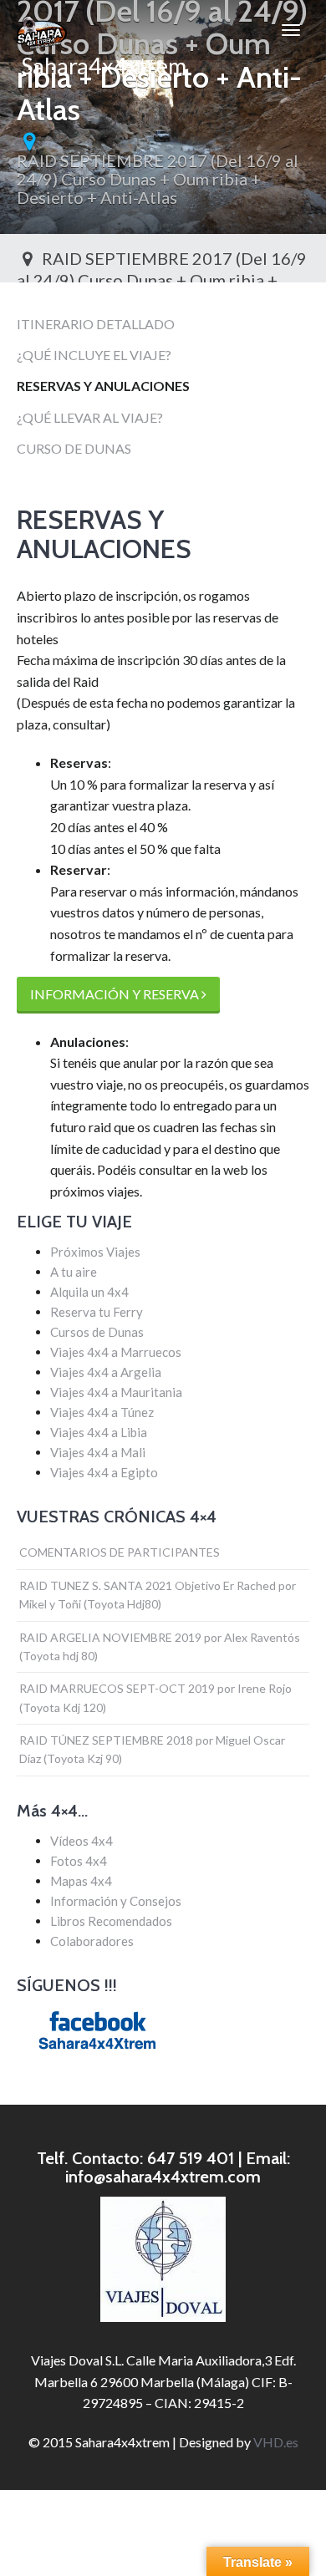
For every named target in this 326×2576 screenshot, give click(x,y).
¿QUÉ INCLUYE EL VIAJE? (94, 355)
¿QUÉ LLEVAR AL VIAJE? (90, 417)
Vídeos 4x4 (81, 1841)
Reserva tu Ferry (97, 1312)
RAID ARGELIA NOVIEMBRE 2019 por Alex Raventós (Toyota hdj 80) (160, 1646)
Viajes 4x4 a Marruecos (116, 1352)
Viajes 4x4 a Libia (99, 1432)
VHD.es (276, 2442)
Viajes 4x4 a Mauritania (116, 1392)
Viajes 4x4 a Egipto (104, 1472)
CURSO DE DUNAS (74, 448)
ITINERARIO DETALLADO (96, 324)
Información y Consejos (116, 1901)
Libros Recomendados (111, 1921)
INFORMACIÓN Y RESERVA (116, 994)
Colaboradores (92, 1941)
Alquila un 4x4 (89, 1292)
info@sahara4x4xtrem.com (163, 2177)
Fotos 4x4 (79, 1861)
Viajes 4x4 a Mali (98, 1452)
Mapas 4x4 (81, 1881)
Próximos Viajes (95, 1252)
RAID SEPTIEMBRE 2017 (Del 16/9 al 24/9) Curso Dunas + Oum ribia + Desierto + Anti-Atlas (158, 179)
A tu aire (74, 1272)
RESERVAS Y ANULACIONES (103, 386)
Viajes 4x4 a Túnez (102, 1412)
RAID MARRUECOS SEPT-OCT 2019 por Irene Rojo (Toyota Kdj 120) (155, 1697)
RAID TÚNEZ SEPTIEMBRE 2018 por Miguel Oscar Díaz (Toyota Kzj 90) (152, 1749)
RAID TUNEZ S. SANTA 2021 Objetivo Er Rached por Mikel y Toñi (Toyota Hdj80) (158, 1595)
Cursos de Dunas (97, 1332)
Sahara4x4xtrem (102, 56)
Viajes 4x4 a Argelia (106, 1372)
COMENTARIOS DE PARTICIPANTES (120, 1552)
